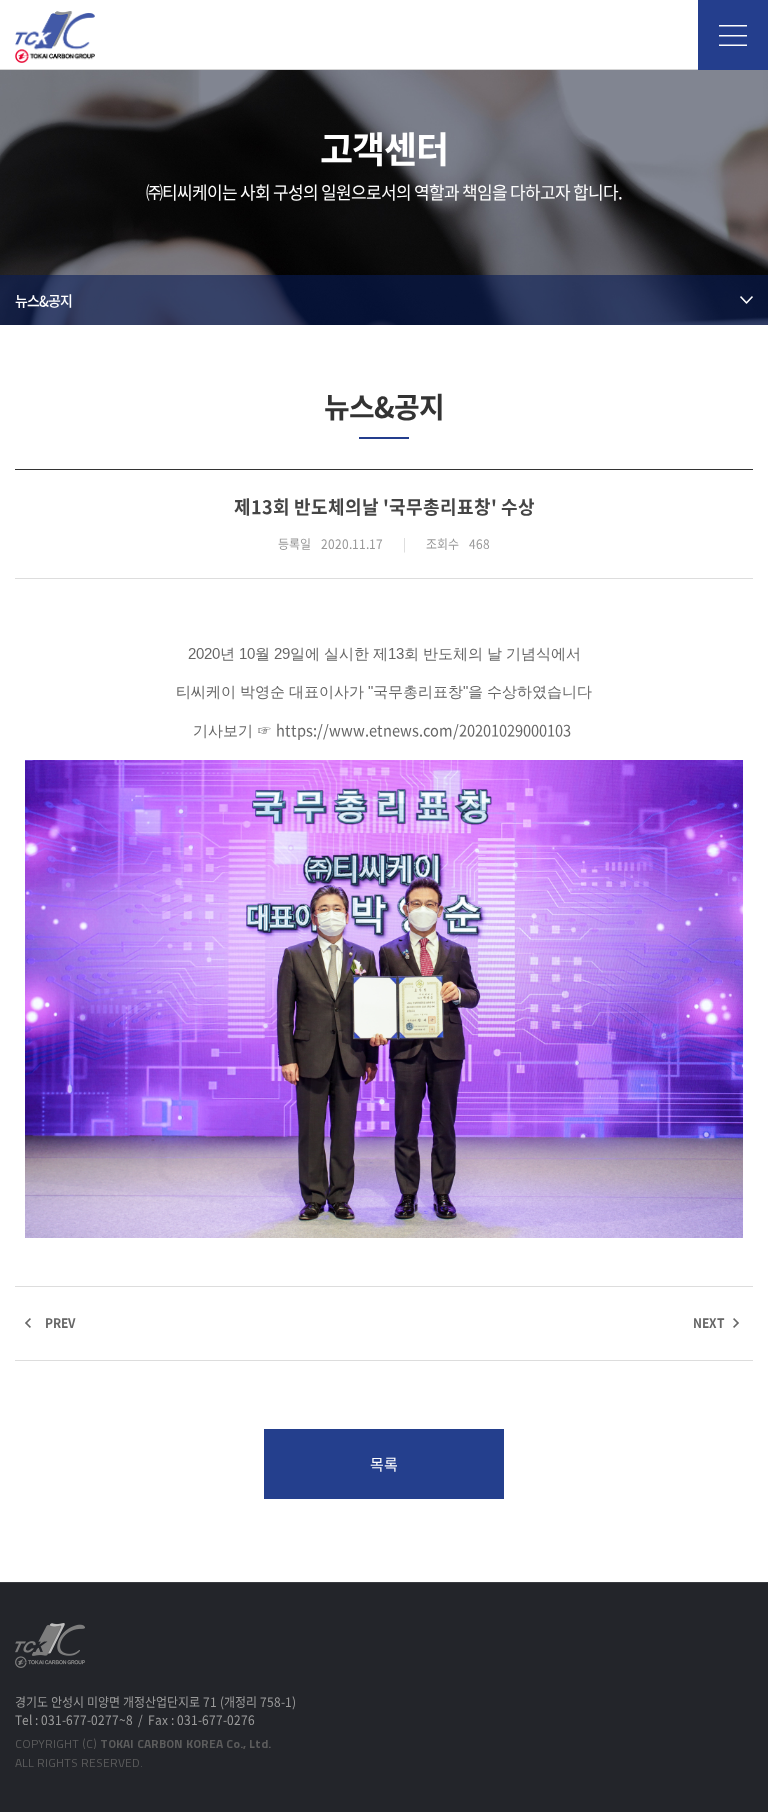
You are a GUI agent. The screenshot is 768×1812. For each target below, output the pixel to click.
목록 (384, 1464)
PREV (60, 1323)
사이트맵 (733, 35)
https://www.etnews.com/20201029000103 (423, 730)
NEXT (709, 1323)
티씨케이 (55, 37)
